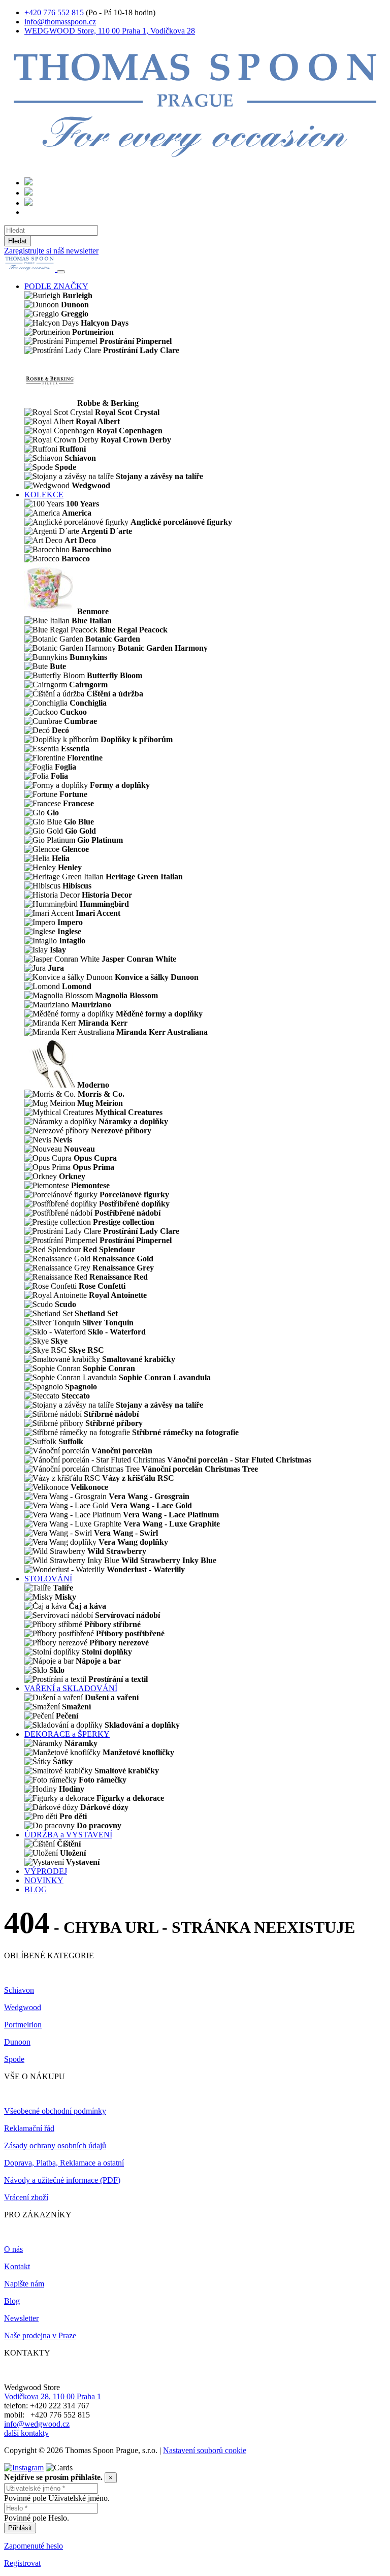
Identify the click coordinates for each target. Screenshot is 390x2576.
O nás (13, 2249)
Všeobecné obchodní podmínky (55, 2111)
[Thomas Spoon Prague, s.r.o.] (195, 164)
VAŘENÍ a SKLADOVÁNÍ (71, 1688)
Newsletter (21, 2318)
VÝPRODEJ (46, 1871)
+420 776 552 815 (54, 12)
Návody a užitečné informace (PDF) (62, 2180)
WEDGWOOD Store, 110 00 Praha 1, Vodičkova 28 (110, 31)
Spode (14, 2059)
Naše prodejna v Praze (40, 2335)
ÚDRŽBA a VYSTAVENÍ (68, 1835)
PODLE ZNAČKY (56, 286)
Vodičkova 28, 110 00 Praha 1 (53, 2396)
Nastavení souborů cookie (205, 2450)
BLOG (36, 1889)
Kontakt (17, 2266)
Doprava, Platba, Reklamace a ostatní (64, 2163)
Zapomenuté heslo (34, 2546)
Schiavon (19, 1990)
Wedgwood (23, 2007)
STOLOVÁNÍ (48, 1579)
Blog (12, 2301)
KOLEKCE (44, 495)
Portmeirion (23, 2025)
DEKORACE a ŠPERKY (67, 1734)
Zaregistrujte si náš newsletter (51, 251)
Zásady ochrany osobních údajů (55, 2145)
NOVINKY (44, 1880)
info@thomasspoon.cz (60, 22)
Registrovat (22, 2563)
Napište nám (24, 2284)
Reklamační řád (29, 2128)
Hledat (18, 241)
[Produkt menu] (61, 272)
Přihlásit (20, 2528)
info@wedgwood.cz (37, 2424)
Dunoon (17, 2042)
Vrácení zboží (26, 2197)
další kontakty (26, 2433)
